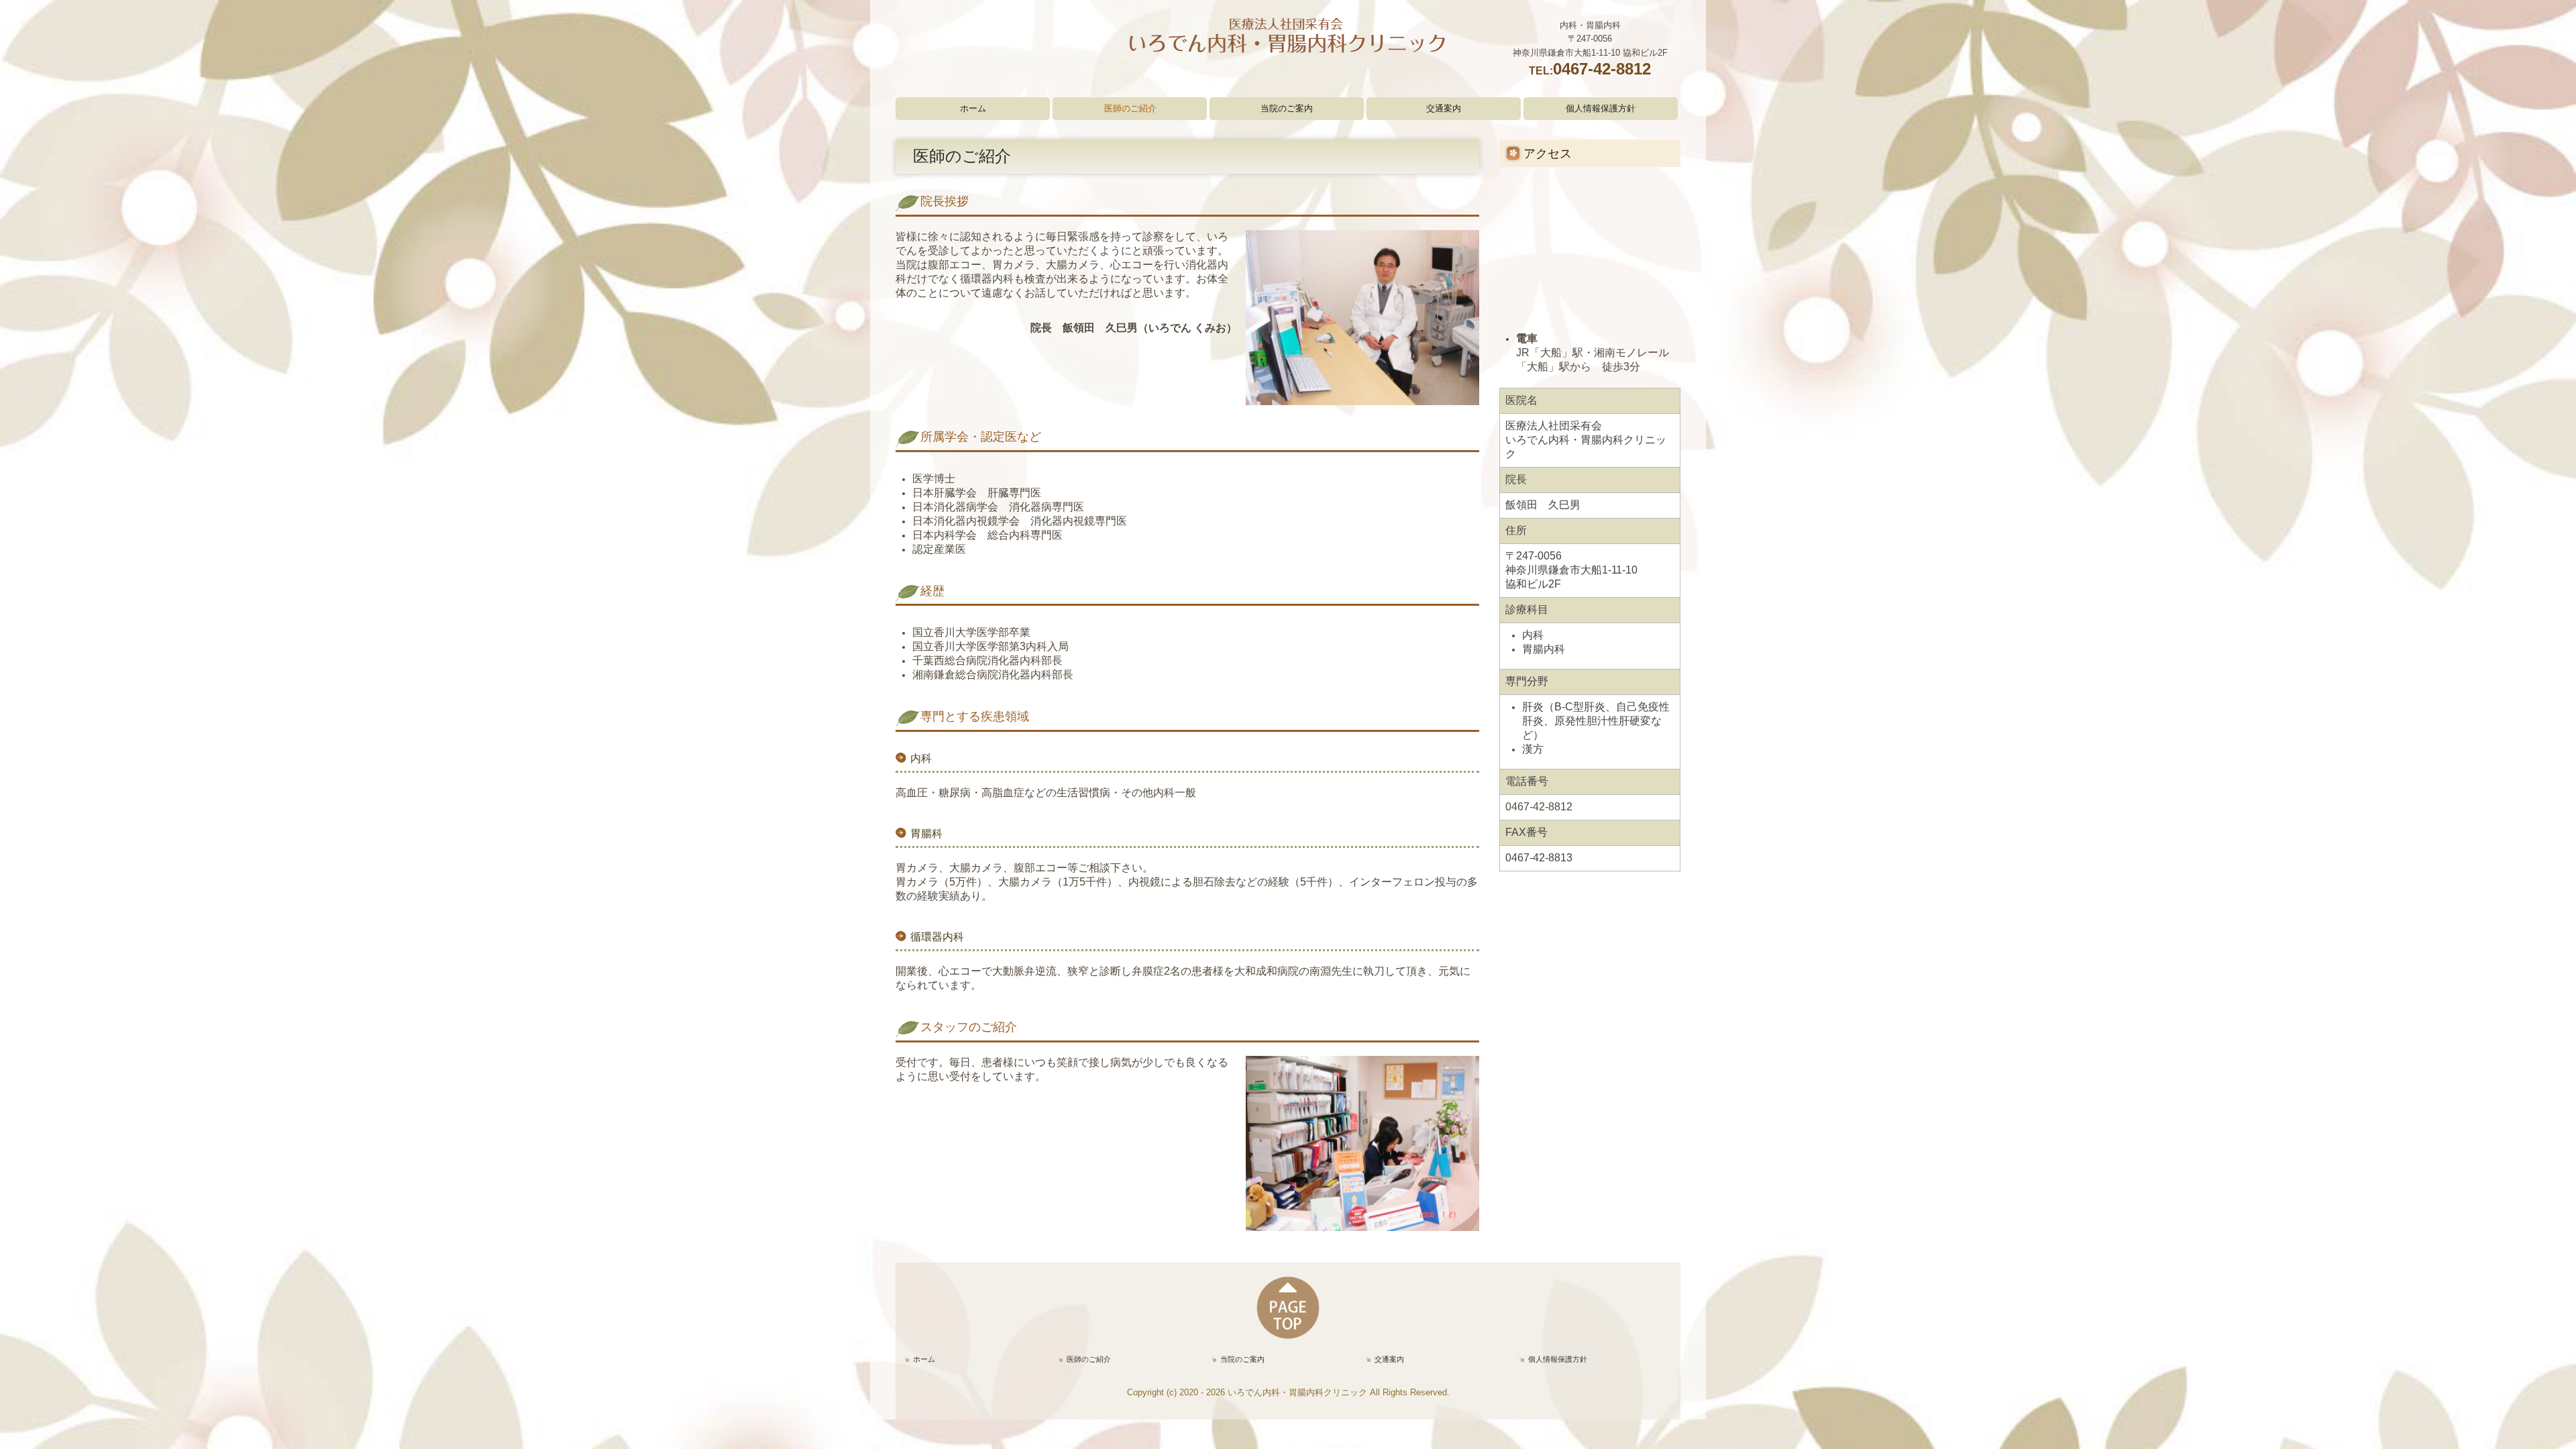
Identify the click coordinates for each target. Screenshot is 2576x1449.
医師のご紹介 (1130, 108)
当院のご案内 (1287, 108)
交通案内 (1444, 108)
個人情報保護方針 (1601, 108)
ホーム (973, 108)
